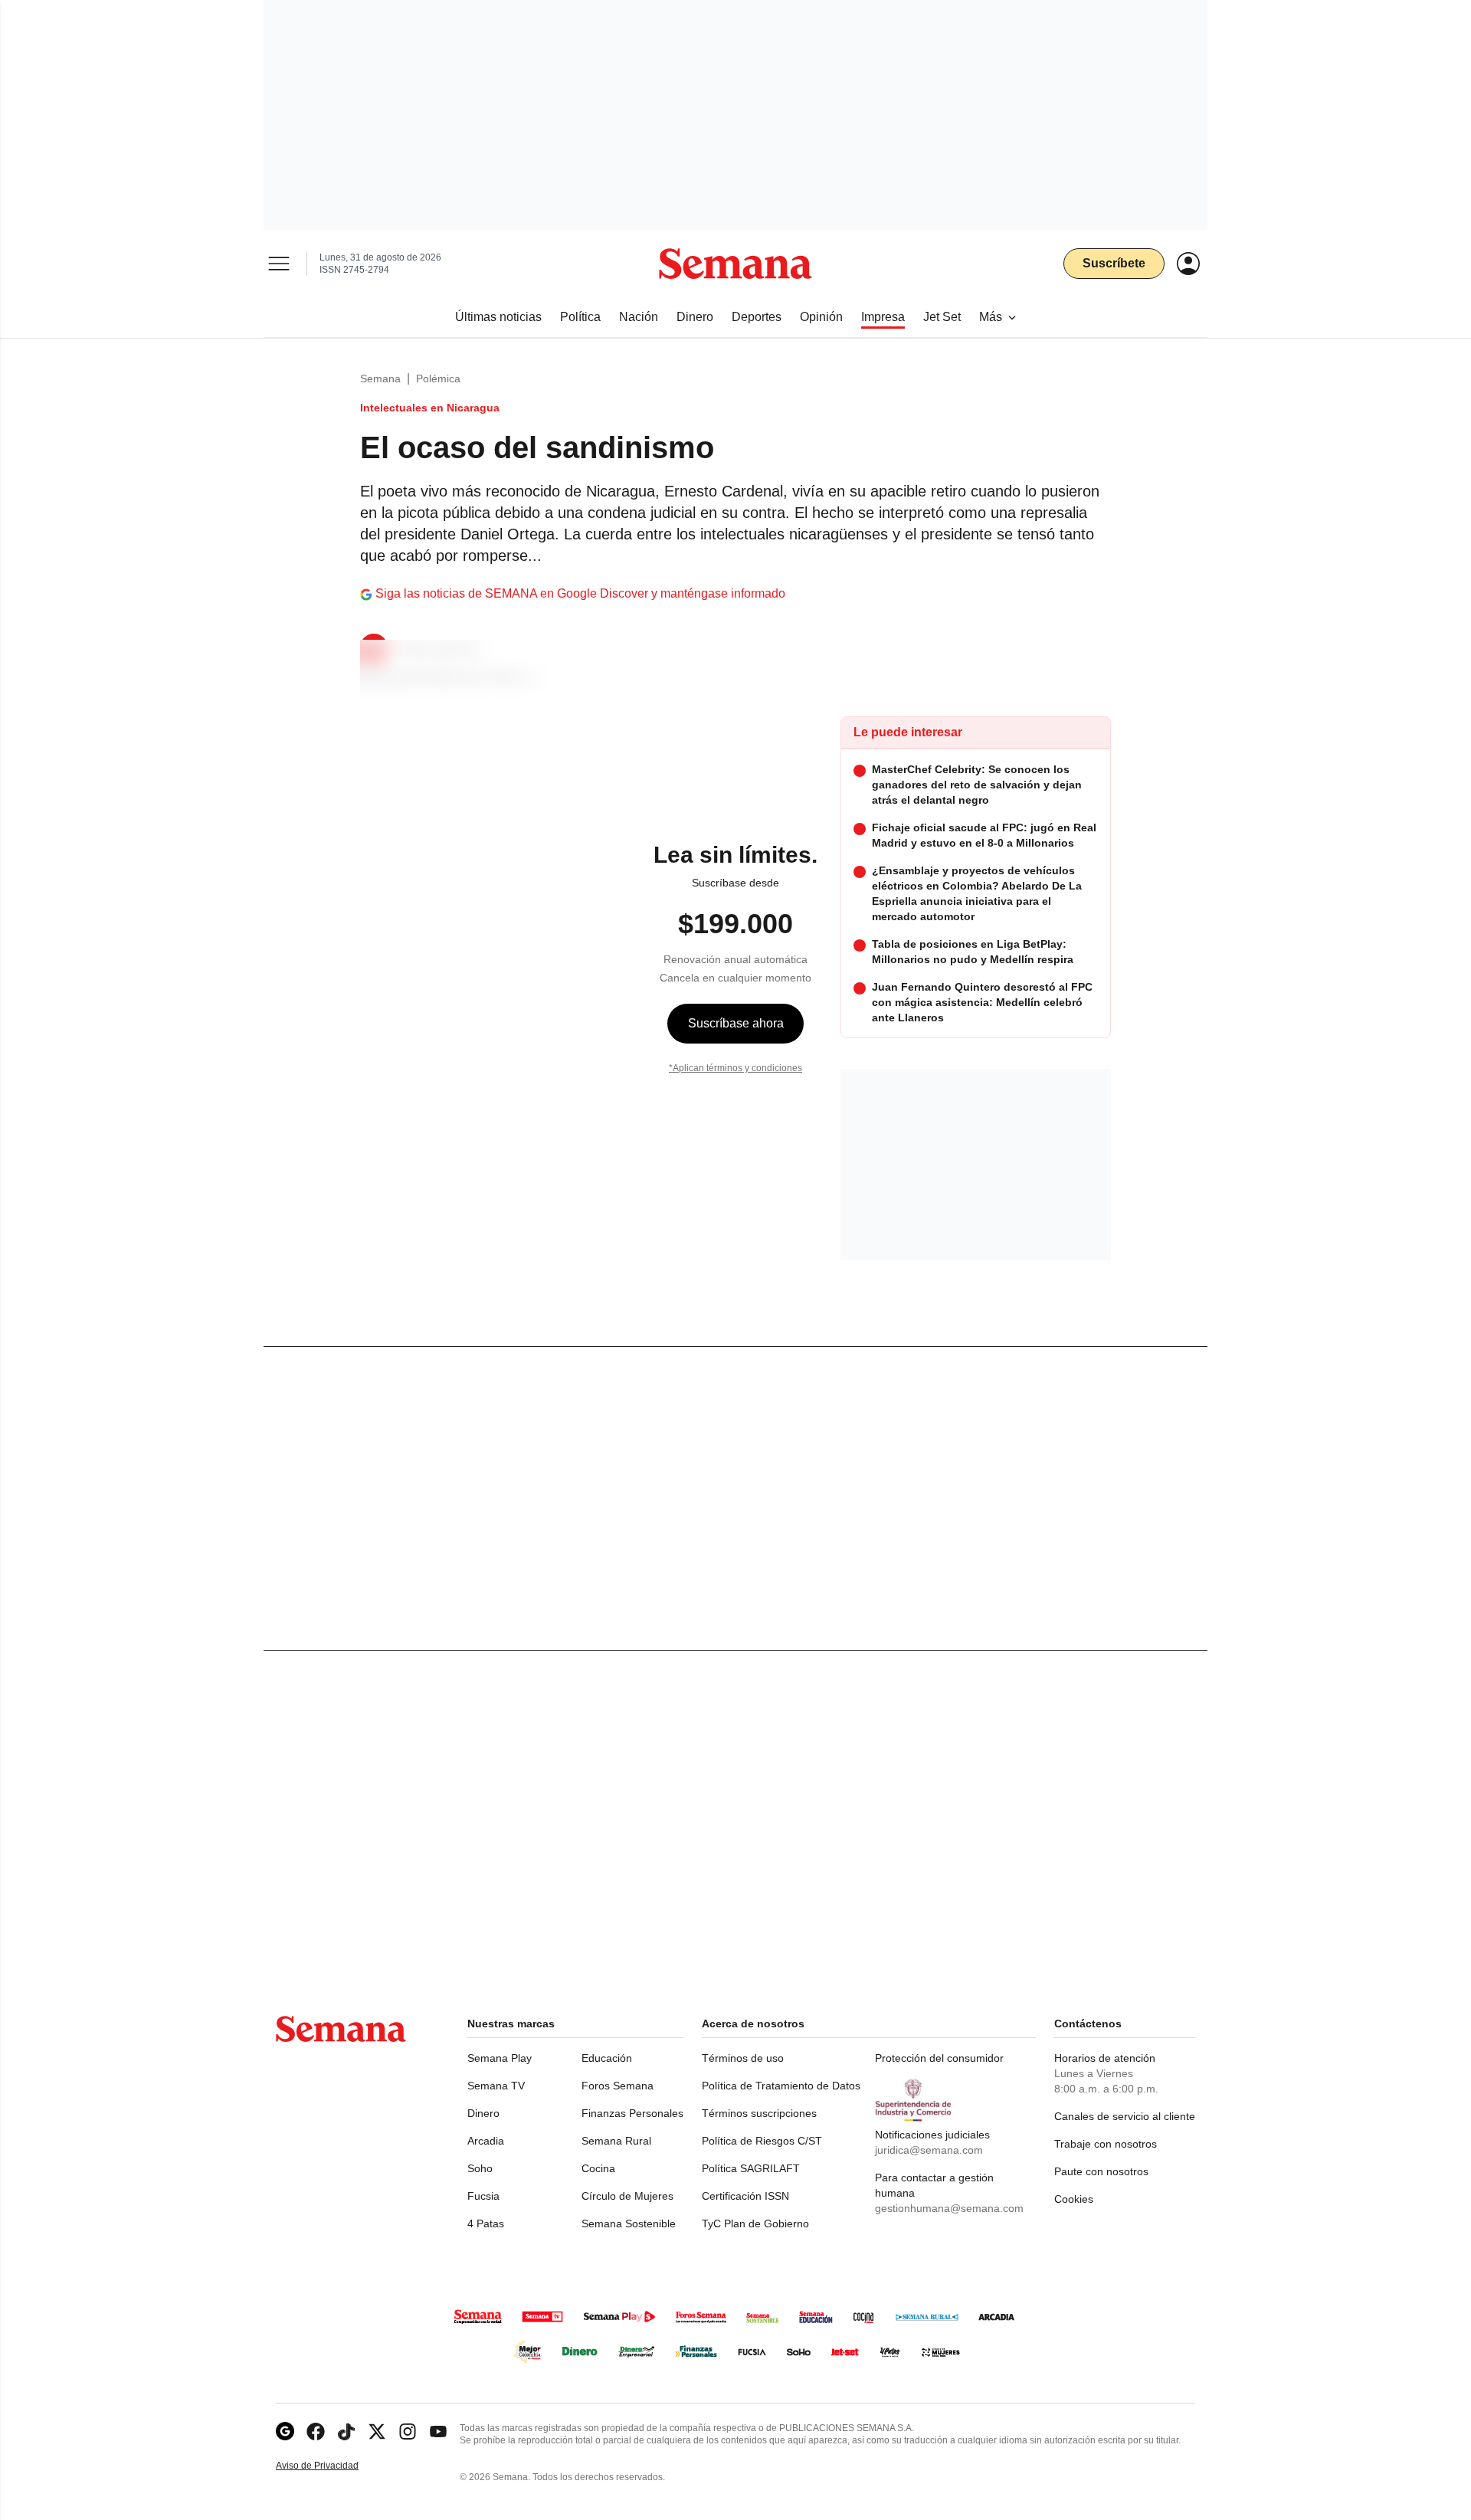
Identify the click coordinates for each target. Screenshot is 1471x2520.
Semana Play (500, 2058)
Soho (480, 2168)
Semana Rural (616, 2141)
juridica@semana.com (929, 2150)
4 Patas (486, 2223)
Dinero (483, 2113)
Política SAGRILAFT (751, 2168)
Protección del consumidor (939, 2058)
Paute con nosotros (1101, 2171)
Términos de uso (743, 2058)
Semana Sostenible (629, 2223)
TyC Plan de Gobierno (755, 2223)
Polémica (438, 378)
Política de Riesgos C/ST (762, 2141)
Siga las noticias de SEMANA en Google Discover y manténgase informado (580, 593)
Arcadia (486, 2141)
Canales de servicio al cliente (1125, 2116)
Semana (380, 378)
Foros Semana (618, 2086)
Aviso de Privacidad (333, 2466)
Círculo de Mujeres (627, 2196)
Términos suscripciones (759, 2113)
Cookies (1074, 2199)
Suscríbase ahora (736, 1023)
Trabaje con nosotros (1106, 2144)
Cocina (598, 2168)
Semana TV (496, 2086)
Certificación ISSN (745, 2196)
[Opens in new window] (316, 2432)
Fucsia (483, 2196)
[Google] (285, 2432)
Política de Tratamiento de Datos (781, 2086)
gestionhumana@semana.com (949, 2208)
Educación (607, 2058)
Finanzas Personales (632, 2113)
